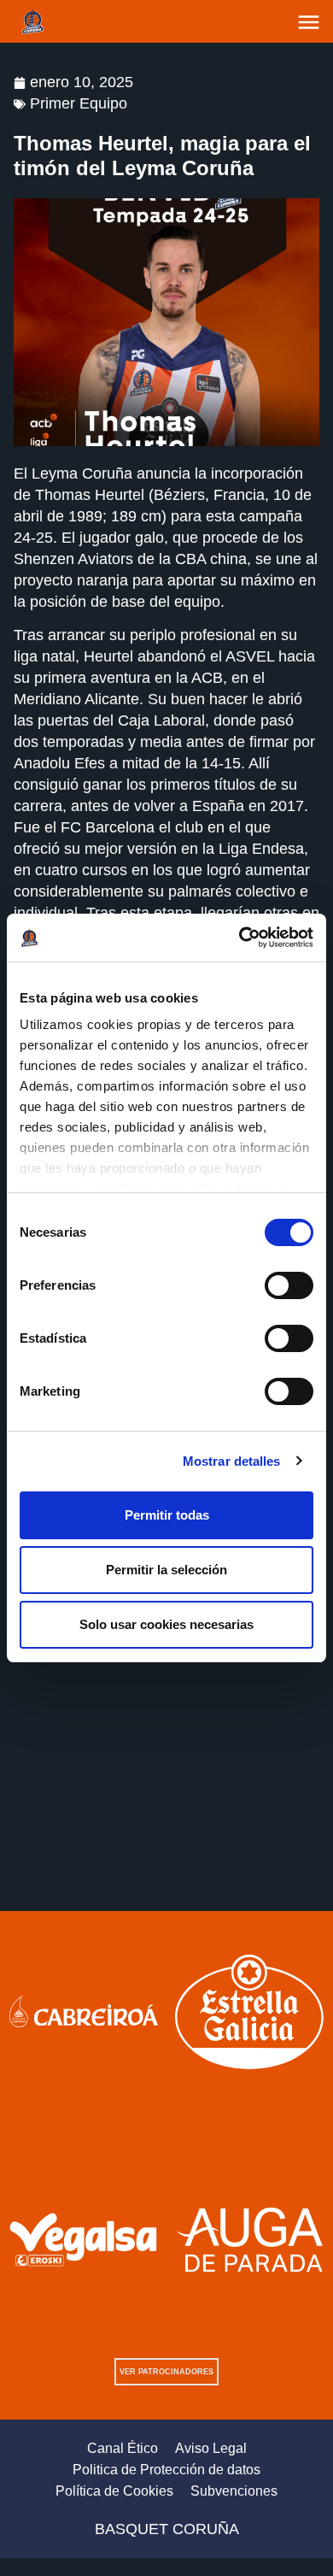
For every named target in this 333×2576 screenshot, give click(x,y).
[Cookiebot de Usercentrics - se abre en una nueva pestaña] (240, 938)
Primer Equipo (79, 103)
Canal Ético (123, 2448)
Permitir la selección (166, 1570)
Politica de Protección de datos (166, 2470)
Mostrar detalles (232, 1461)
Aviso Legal (211, 2448)
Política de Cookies (114, 2491)
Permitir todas (167, 1515)
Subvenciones (234, 2491)
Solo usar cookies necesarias (166, 1624)
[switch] (289, 1285)
